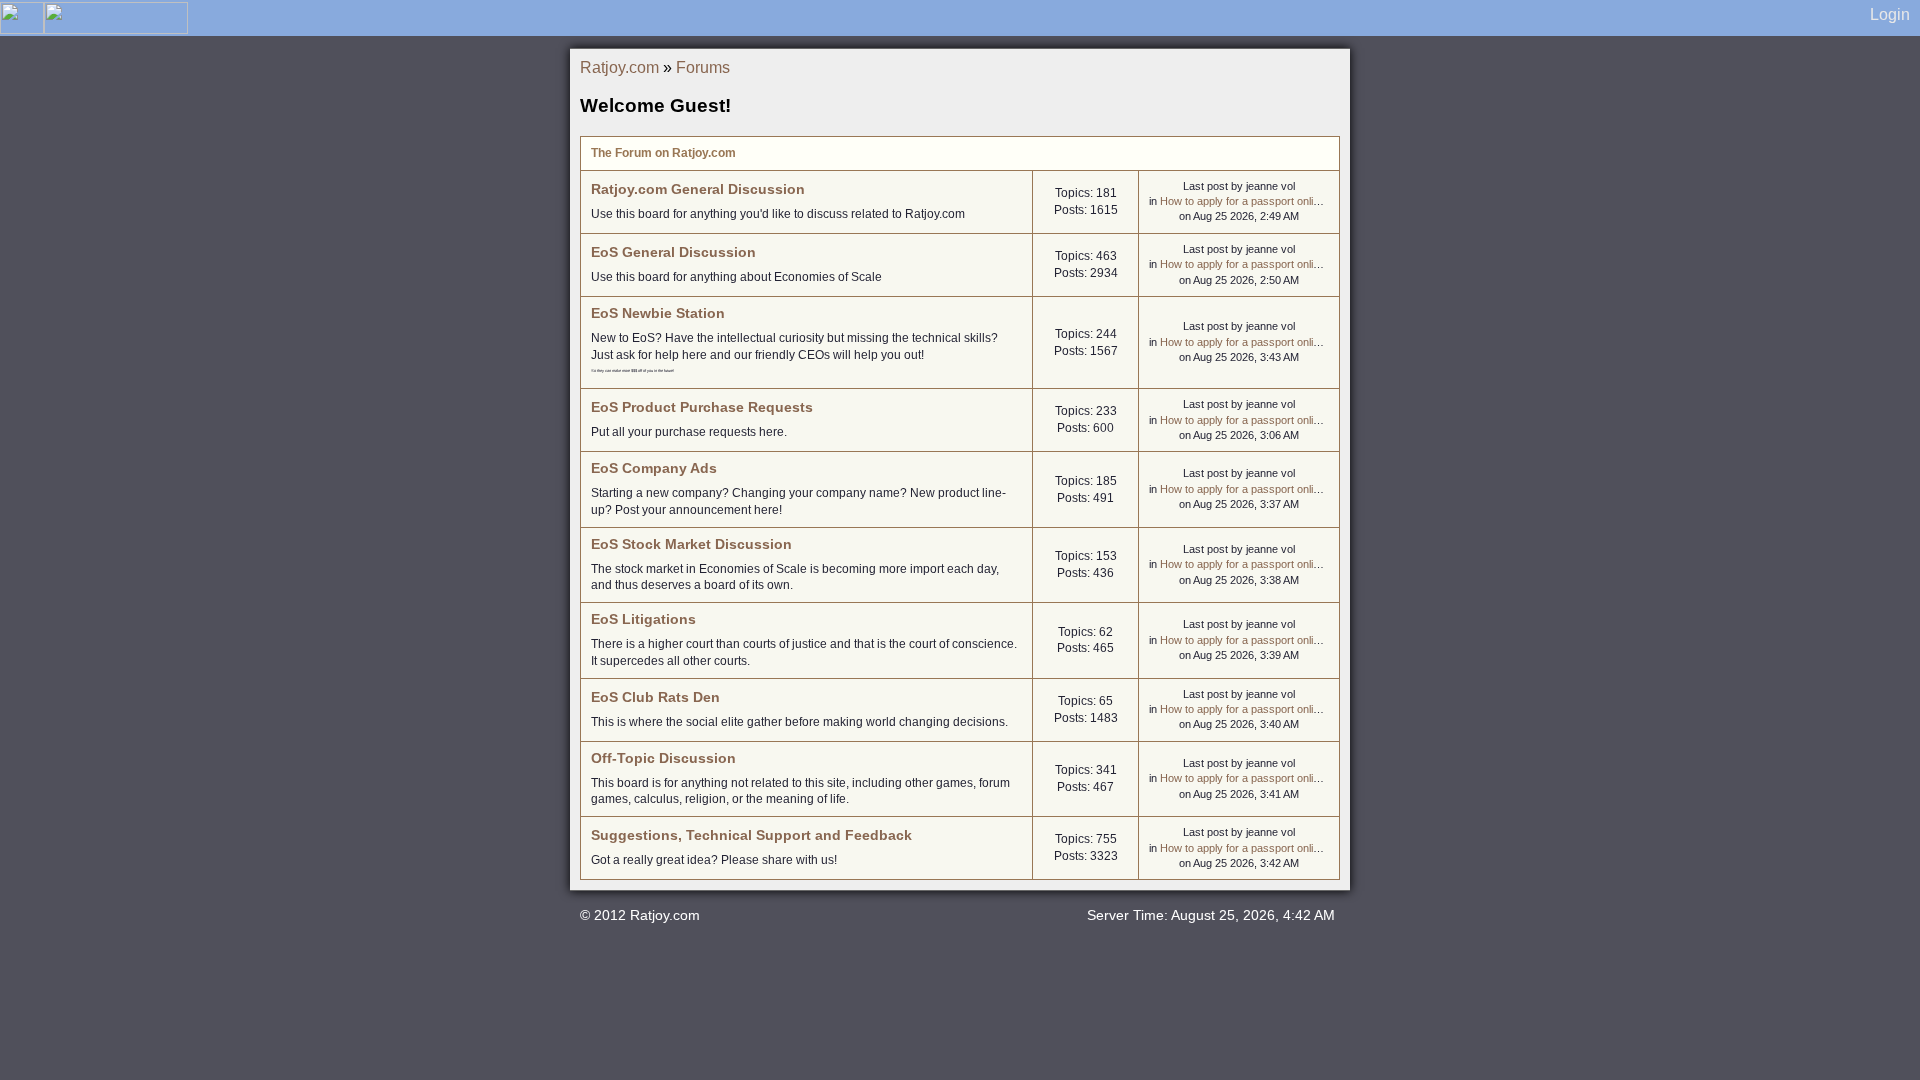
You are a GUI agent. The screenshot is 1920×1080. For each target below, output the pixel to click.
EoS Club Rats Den (655, 697)
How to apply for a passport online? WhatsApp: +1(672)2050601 (1315, 201)
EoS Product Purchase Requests (702, 407)
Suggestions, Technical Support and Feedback (751, 835)
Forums (703, 67)
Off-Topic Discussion (663, 758)
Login (1890, 14)
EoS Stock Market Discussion (691, 544)
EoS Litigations (643, 619)
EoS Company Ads (654, 468)
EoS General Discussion (673, 252)
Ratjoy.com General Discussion (698, 189)
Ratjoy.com (619, 67)
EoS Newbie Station (658, 313)
